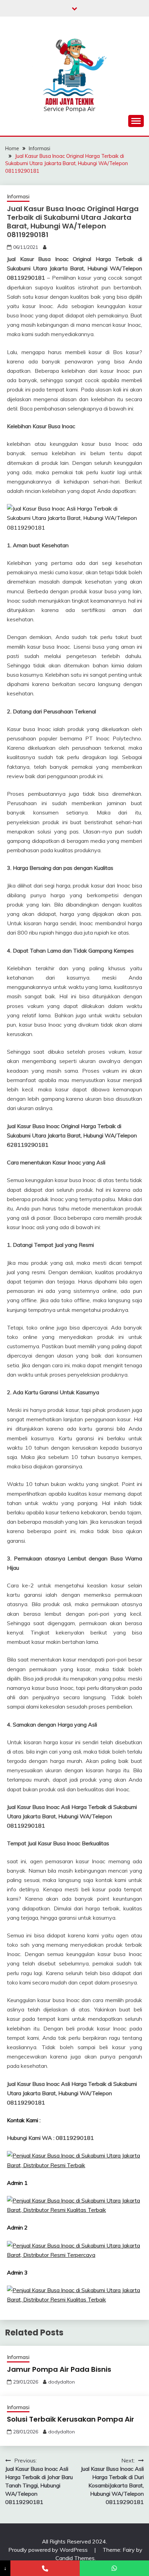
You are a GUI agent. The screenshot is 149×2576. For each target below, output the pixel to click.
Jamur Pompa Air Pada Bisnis (59, 2369)
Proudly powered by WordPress (49, 2550)
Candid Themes (75, 2558)
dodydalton (62, 2382)
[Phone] (45, 2568)
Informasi (18, 196)
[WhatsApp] (114, 2568)
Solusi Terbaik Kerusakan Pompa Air (71, 2419)
